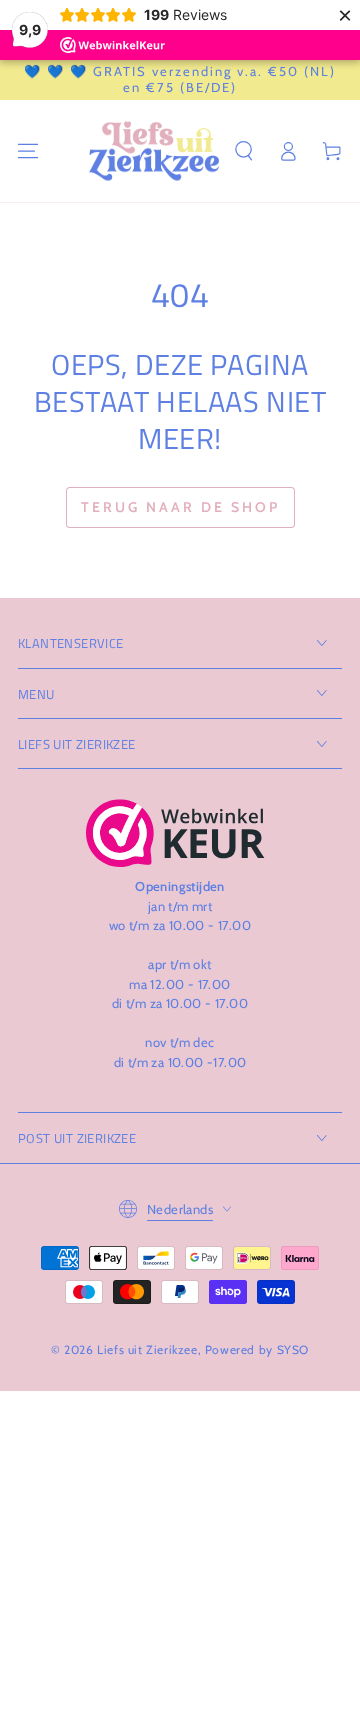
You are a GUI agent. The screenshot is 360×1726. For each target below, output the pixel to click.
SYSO (293, 1349)
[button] (244, 151)
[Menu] (28, 151)
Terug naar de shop (180, 507)
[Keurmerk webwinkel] (175, 833)
